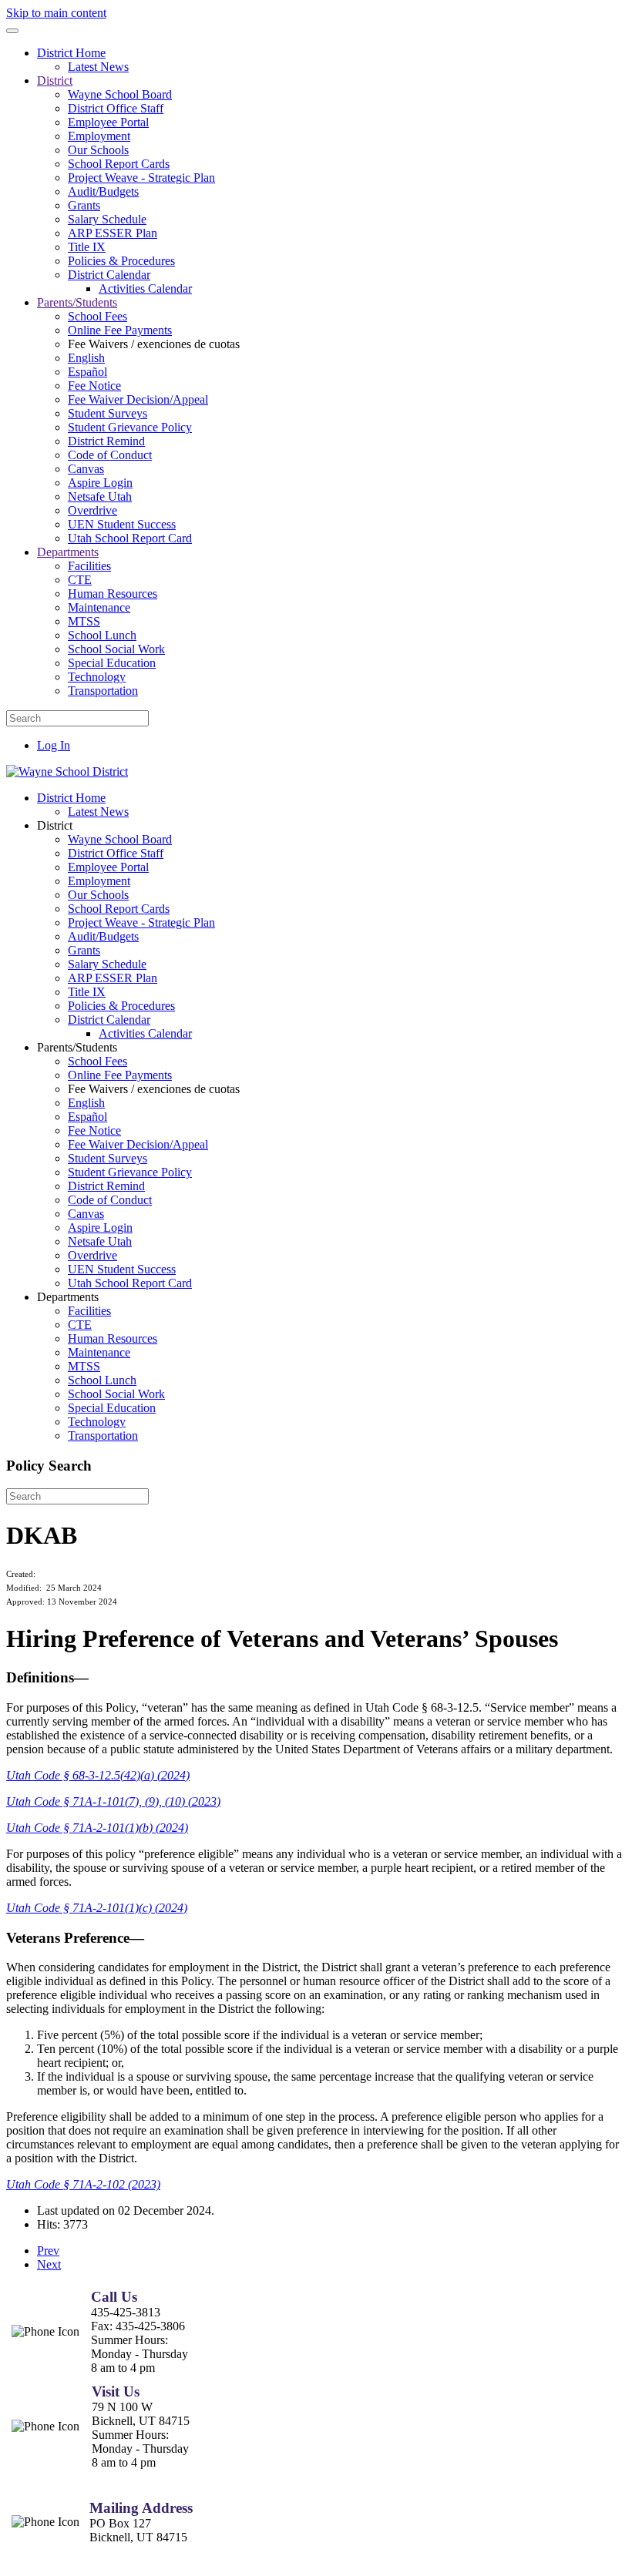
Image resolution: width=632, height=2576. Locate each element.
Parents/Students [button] (77, 1047)
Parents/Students (77, 302)
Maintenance (99, 607)
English (86, 358)
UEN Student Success (122, 524)
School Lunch (102, 635)
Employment (99, 136)
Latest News (98, 67)
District (55, 80)
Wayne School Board (120, 94)
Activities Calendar (145, 288)
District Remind (106, 441)
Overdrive (92, 510)
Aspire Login (100, 483)
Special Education (112, 663)
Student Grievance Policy (130, 427)
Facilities (89, 566)
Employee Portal (108, 122)
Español (87, 372)
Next (49, 2264)
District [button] (55, 825)
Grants (84, 205)
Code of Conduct (110, 455)
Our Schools (98, 150)
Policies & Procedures (121, 261)
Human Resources (113, 594)
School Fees (97, 316)
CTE (80, 580)
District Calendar (109, 275)
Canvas (86, 469)
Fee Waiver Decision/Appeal (138, 399)
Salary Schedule (107, 219)
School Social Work (116, 649)
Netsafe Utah (100, 496)
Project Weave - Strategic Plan (141, 178)
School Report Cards (119, 164)
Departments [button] (68, 1297)
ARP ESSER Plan (113, 233)
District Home (71, 53)
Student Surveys (108, 413)
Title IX (87, 247)
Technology (97, 677)
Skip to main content (56, 13)
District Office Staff (116, 108)
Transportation (103, 691)
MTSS (84, 621)
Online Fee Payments (120, 330)
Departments (68, 552)
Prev (48, 2251)
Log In (54, 745)
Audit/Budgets (103, 191)
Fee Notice (94, 386)
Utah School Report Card (130, 538)
